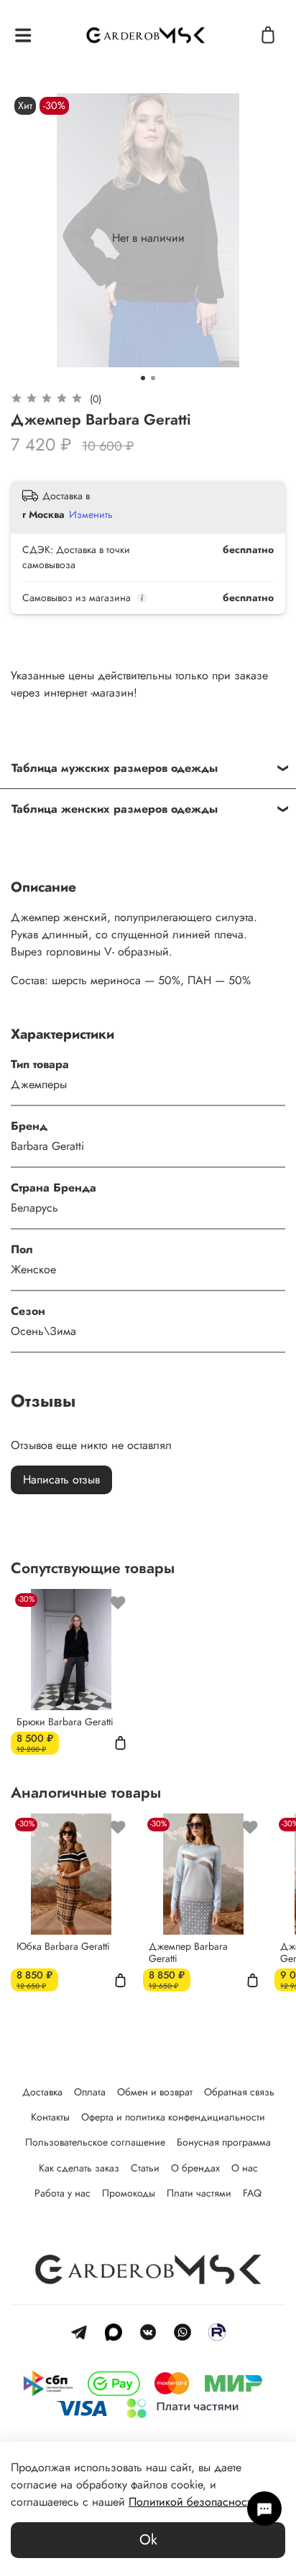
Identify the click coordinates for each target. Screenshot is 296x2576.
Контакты (50, 2117)
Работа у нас (63, 2193)
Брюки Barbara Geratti (65, 1722)
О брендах (195, 2168)
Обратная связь (239, 2092)
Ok (148, 2540)
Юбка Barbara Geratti (63, 1946)
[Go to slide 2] (153, 378)
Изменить (91, 514)
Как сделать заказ (79, 2168)
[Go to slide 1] (143, 378)
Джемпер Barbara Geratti (188, 1953)
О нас (245, 2168)
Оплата (90, 2092)
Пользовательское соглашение (95, 2142)
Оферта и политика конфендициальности (173, 2117)
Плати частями (199, 2193)
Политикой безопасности (193, 2502)
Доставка (42, 2092)
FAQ (252, 2193)
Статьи (145, 2168)
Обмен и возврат (155, 2092)
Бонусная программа (224, 2142)
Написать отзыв (61, 1480)
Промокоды (129, 2193)
